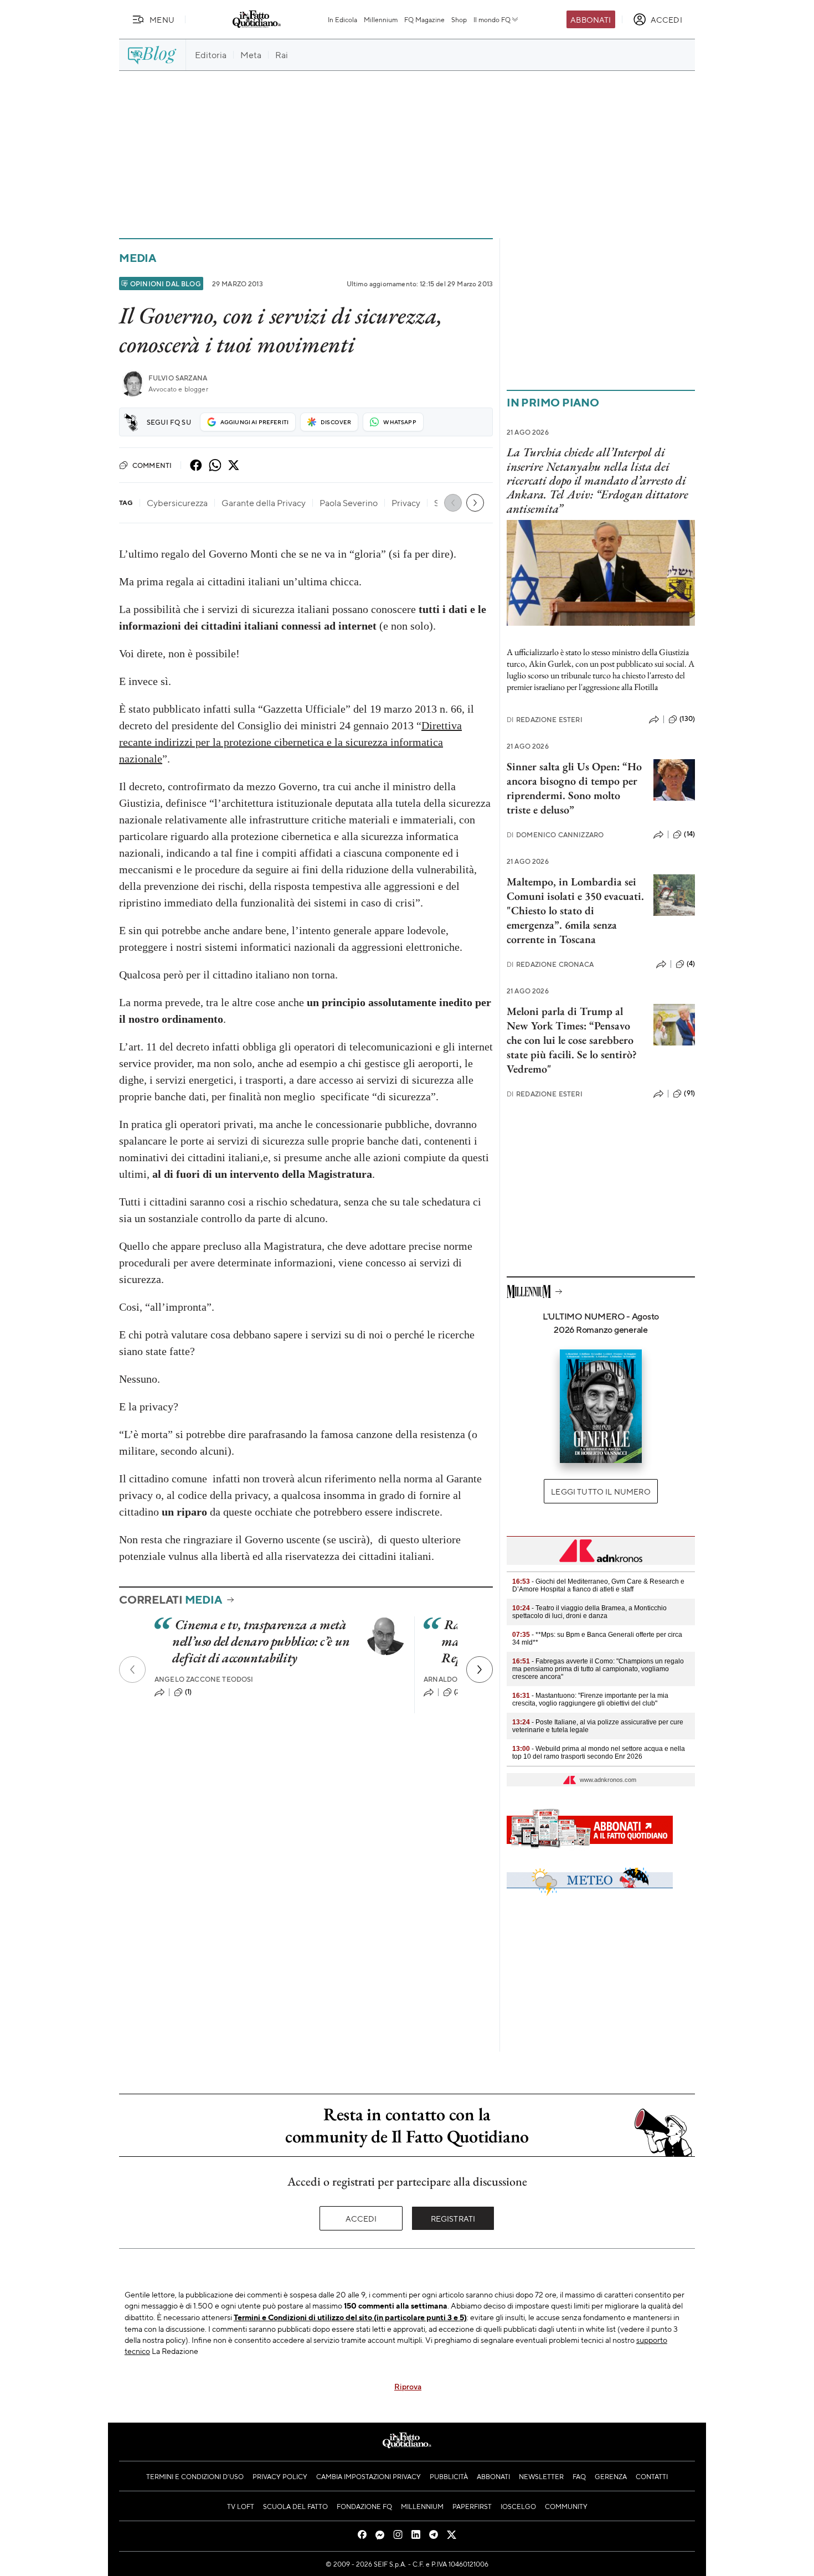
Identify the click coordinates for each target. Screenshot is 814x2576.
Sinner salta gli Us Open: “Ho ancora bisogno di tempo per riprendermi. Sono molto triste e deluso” (574, 788)
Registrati (453, 2218)
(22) (460, 1692)
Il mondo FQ (492, 19)
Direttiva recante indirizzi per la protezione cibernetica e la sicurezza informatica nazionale (290, 742)
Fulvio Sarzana (178, 378)
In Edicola (342, 19)
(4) (691, 964)
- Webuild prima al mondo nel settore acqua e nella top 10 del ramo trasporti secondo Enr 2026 (599, 1753)
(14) (689, 834)
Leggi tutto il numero (601, 1491)
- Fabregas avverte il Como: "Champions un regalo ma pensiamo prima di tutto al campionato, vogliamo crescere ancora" (598, 1669)
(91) (689, 1093)
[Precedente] (132, 1670)
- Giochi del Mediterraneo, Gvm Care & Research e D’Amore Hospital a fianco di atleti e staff (598, 1585)
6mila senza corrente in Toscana (562, 932)
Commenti (152, 465)
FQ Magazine (424, 19)
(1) (188, 1692)
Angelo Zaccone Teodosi (204, 1679)
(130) (687, 719)
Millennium (381, 19)
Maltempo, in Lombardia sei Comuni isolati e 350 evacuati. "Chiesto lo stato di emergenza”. (575, 903)
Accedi (361, 2218)
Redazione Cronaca (550, 964)
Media (138, 258)
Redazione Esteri (545, 720)
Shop (459, 19)
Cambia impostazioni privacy (369, 2476)
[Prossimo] (480, 1670)
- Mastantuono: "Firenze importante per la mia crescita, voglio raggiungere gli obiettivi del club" (590, 1699)
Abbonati (591, 19)
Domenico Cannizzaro (555, 835)
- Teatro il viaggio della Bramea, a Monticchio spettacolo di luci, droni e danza (589, 1612)
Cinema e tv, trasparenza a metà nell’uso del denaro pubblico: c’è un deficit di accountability (261, 1641)
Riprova (408, 2386)
